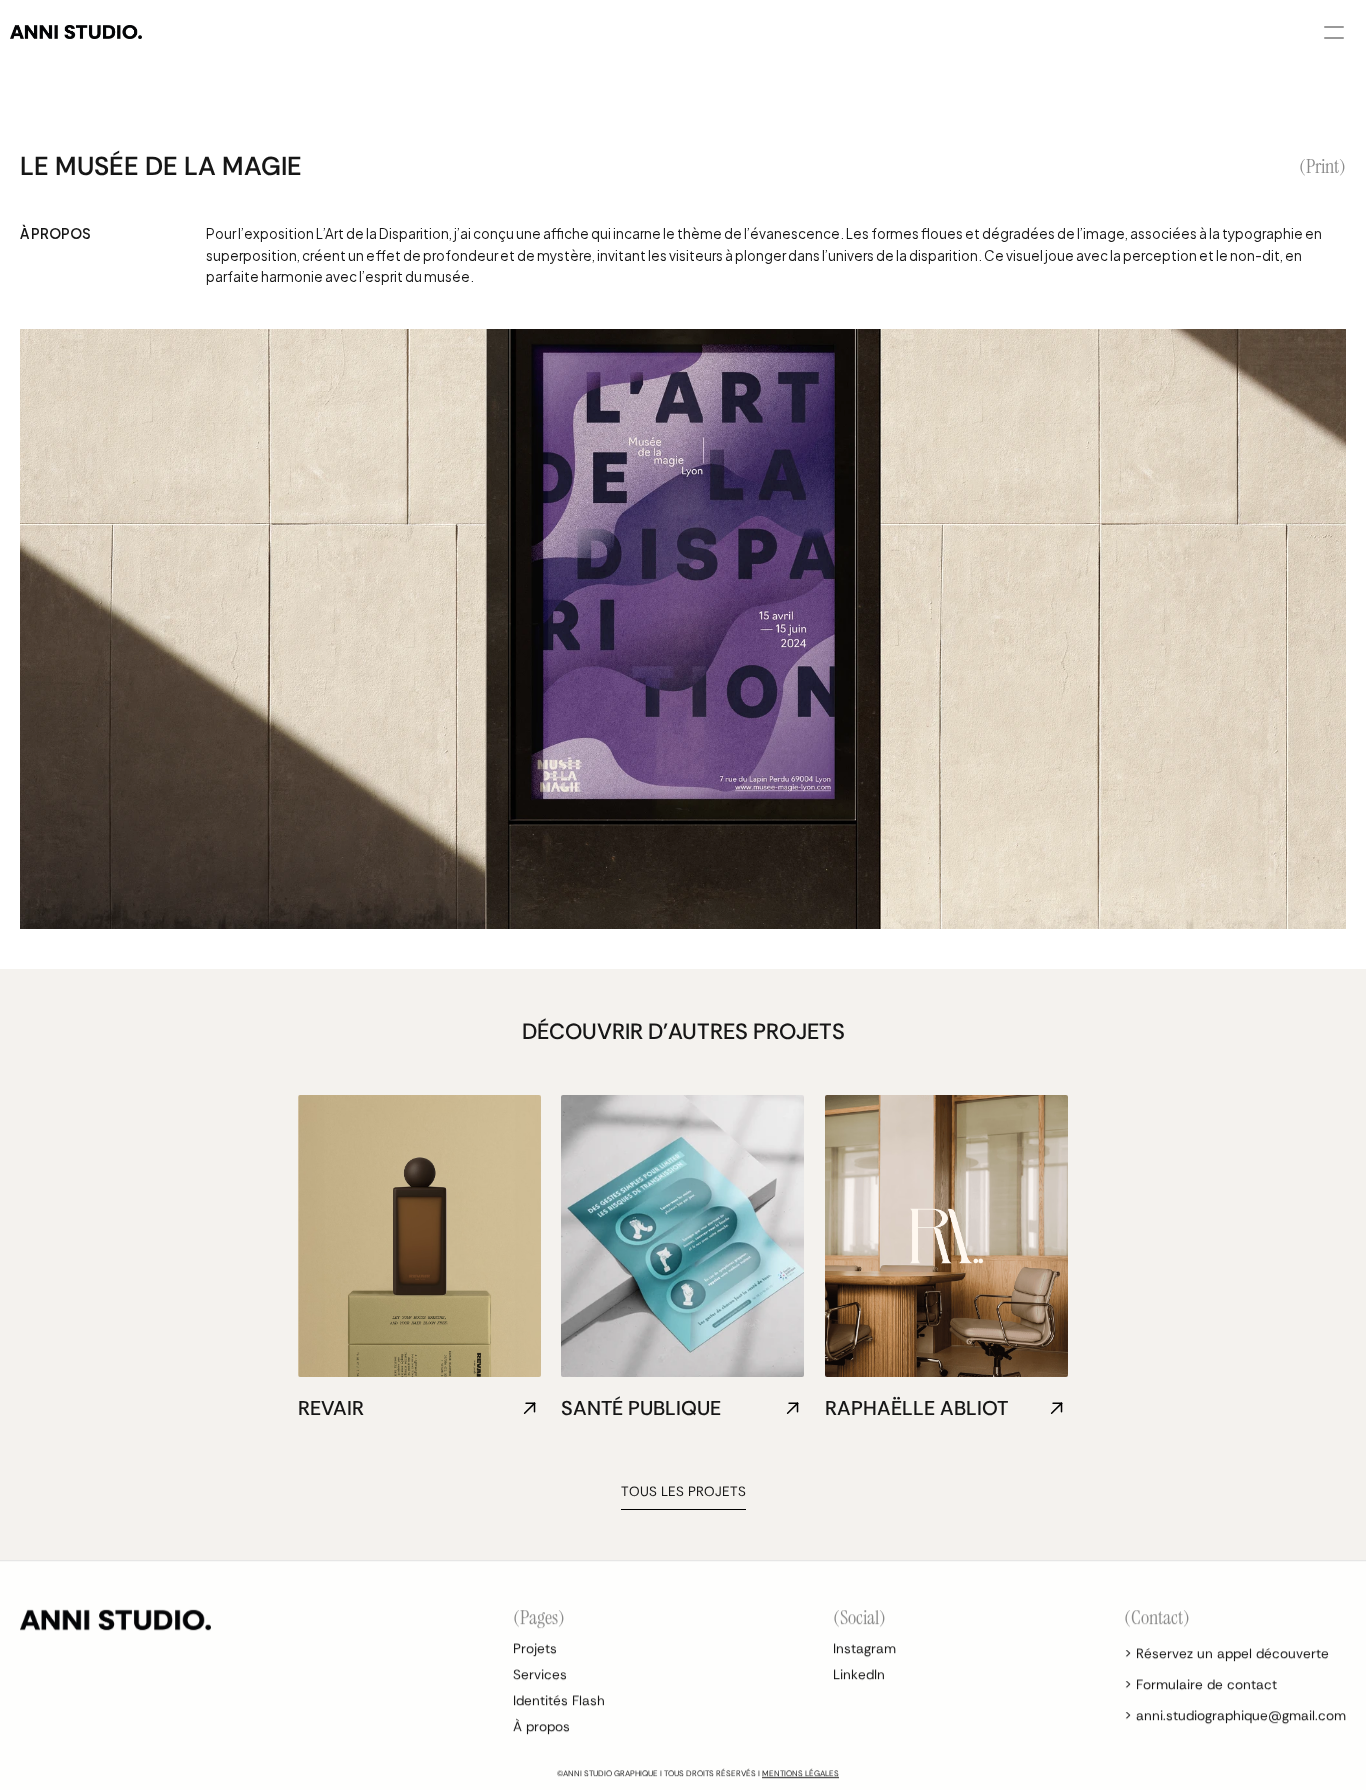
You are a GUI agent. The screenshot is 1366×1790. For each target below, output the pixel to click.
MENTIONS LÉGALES (800, 1773)
